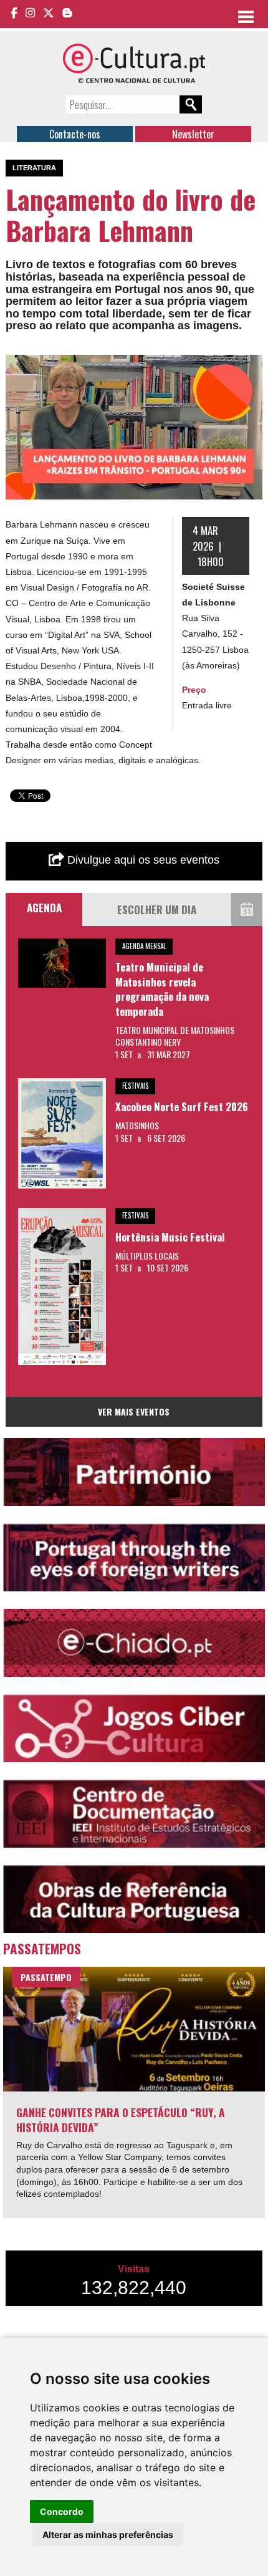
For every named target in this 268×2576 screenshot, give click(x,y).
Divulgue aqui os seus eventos (142, 860)
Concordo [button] (62, 2511)
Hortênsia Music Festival (170, 1237)
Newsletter (193, 134)
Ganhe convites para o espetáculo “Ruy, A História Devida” (121, 2120)
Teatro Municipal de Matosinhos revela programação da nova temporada (162, 989)
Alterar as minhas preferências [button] (108, 2535)
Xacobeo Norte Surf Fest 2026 (182, 1107)
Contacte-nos (75, 134)
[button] (251, 366)
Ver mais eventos (134, 1411)
